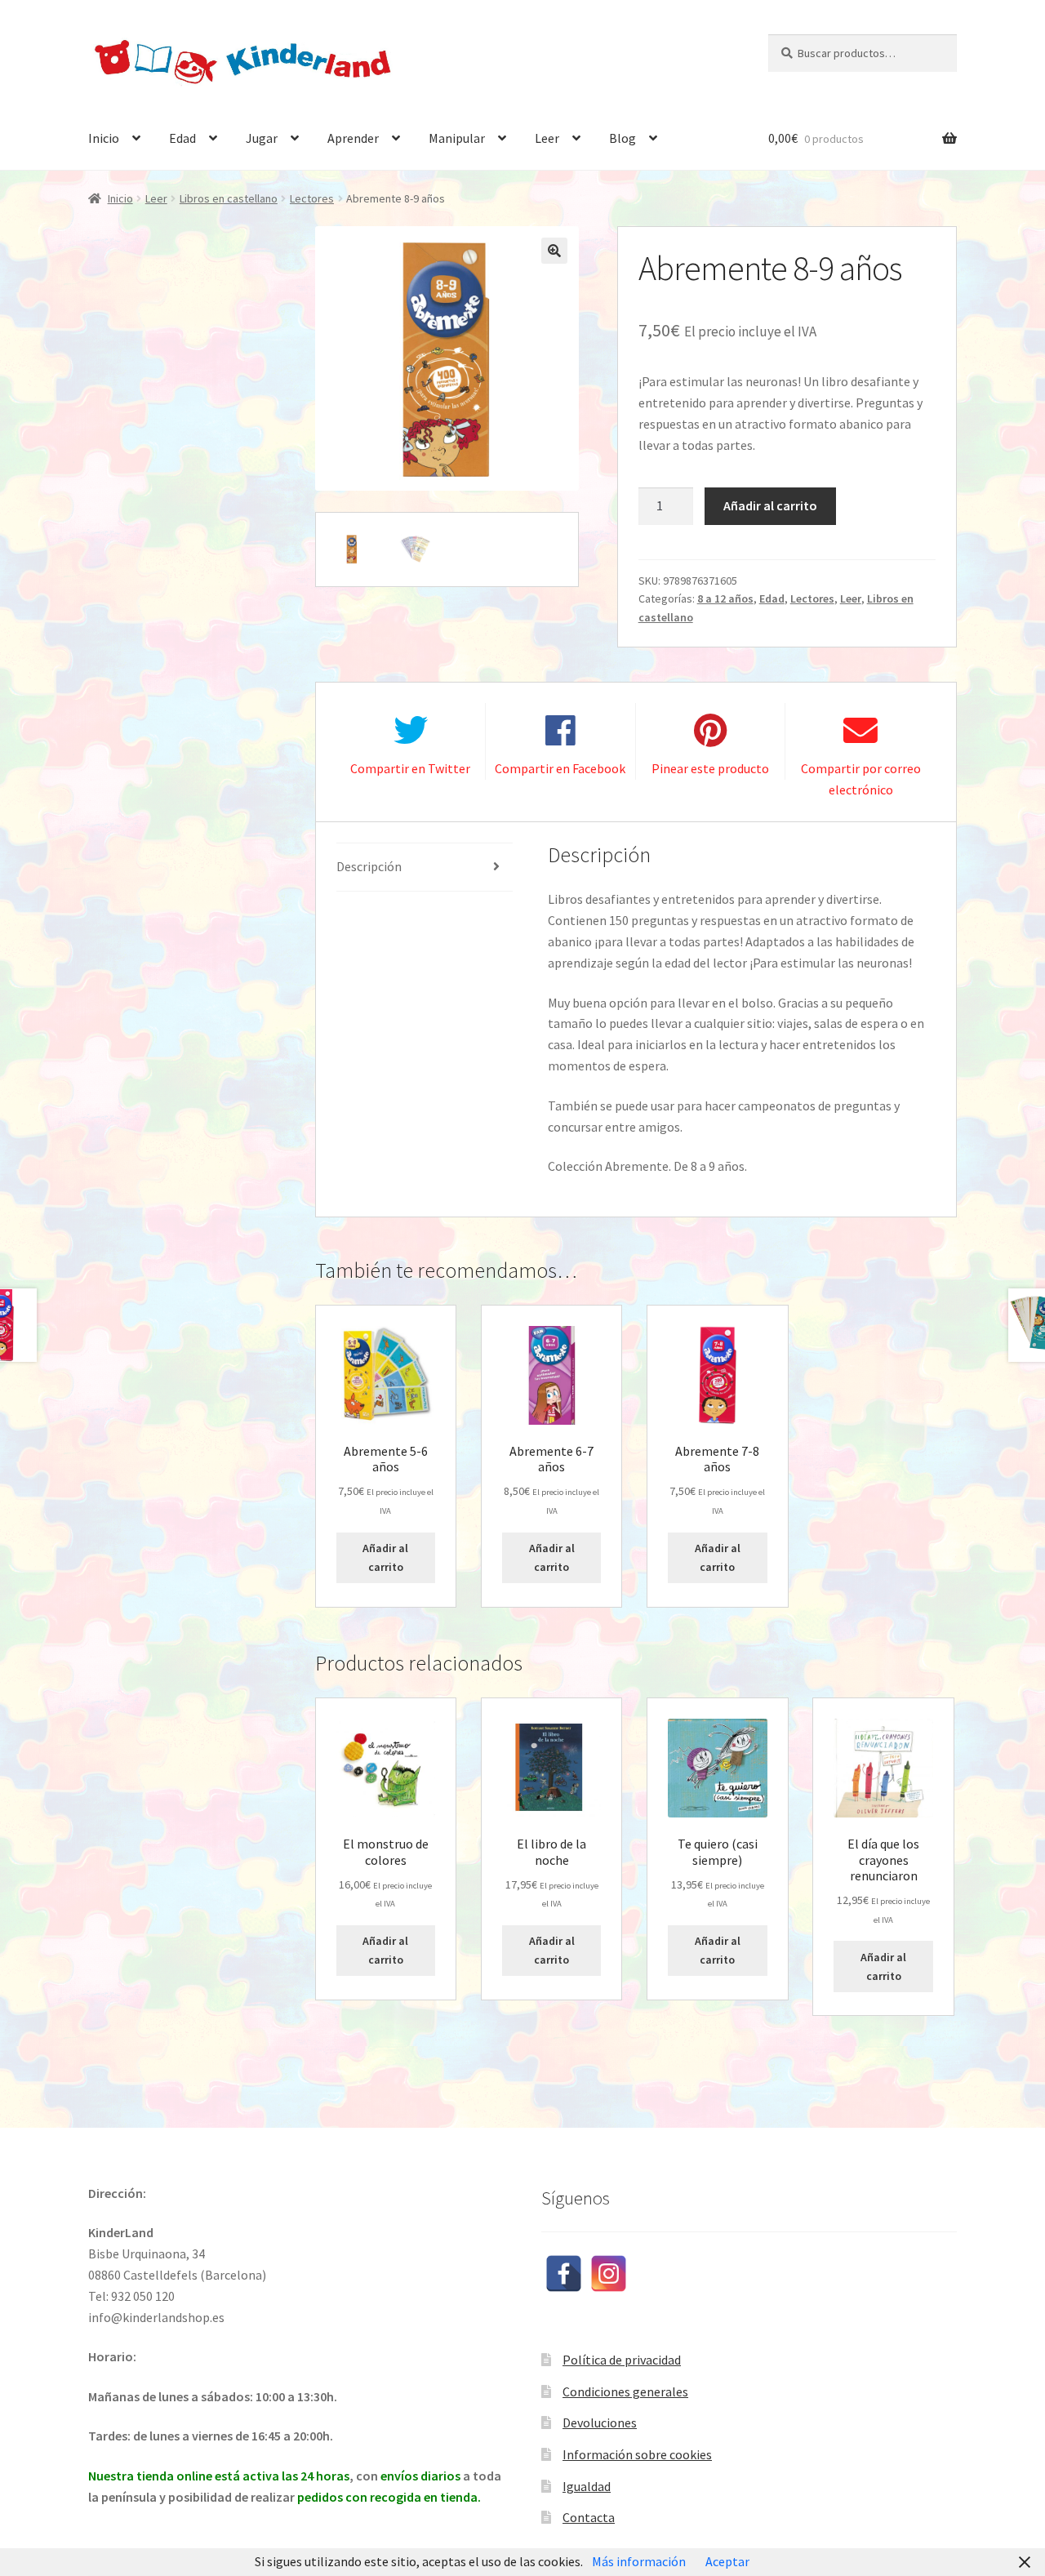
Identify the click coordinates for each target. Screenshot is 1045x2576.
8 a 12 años (725, 598)
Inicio (104, 138)
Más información (639, 2561)
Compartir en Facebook (560, 768)
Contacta (589, 2517)
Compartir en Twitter (410, 768)
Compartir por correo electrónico (861, 779)
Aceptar (727, 2561)
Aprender (353, 138)
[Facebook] (564, 2273)
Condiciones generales (625, 2391)
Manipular (457, 138)
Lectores (312, 198)
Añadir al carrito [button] (385, 1557)
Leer (547, 138)
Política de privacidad (622, 2360)
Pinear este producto (710, 768)
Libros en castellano (229, 198)
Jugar (262, 138)
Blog (623, 138)
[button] (554, 251)
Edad (182, 138)
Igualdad (587, 2486)
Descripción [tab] (369, 866)
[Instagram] (609, 2273)
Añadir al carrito (770, 505)
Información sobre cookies (637, 2454)
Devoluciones (600, 2423)
